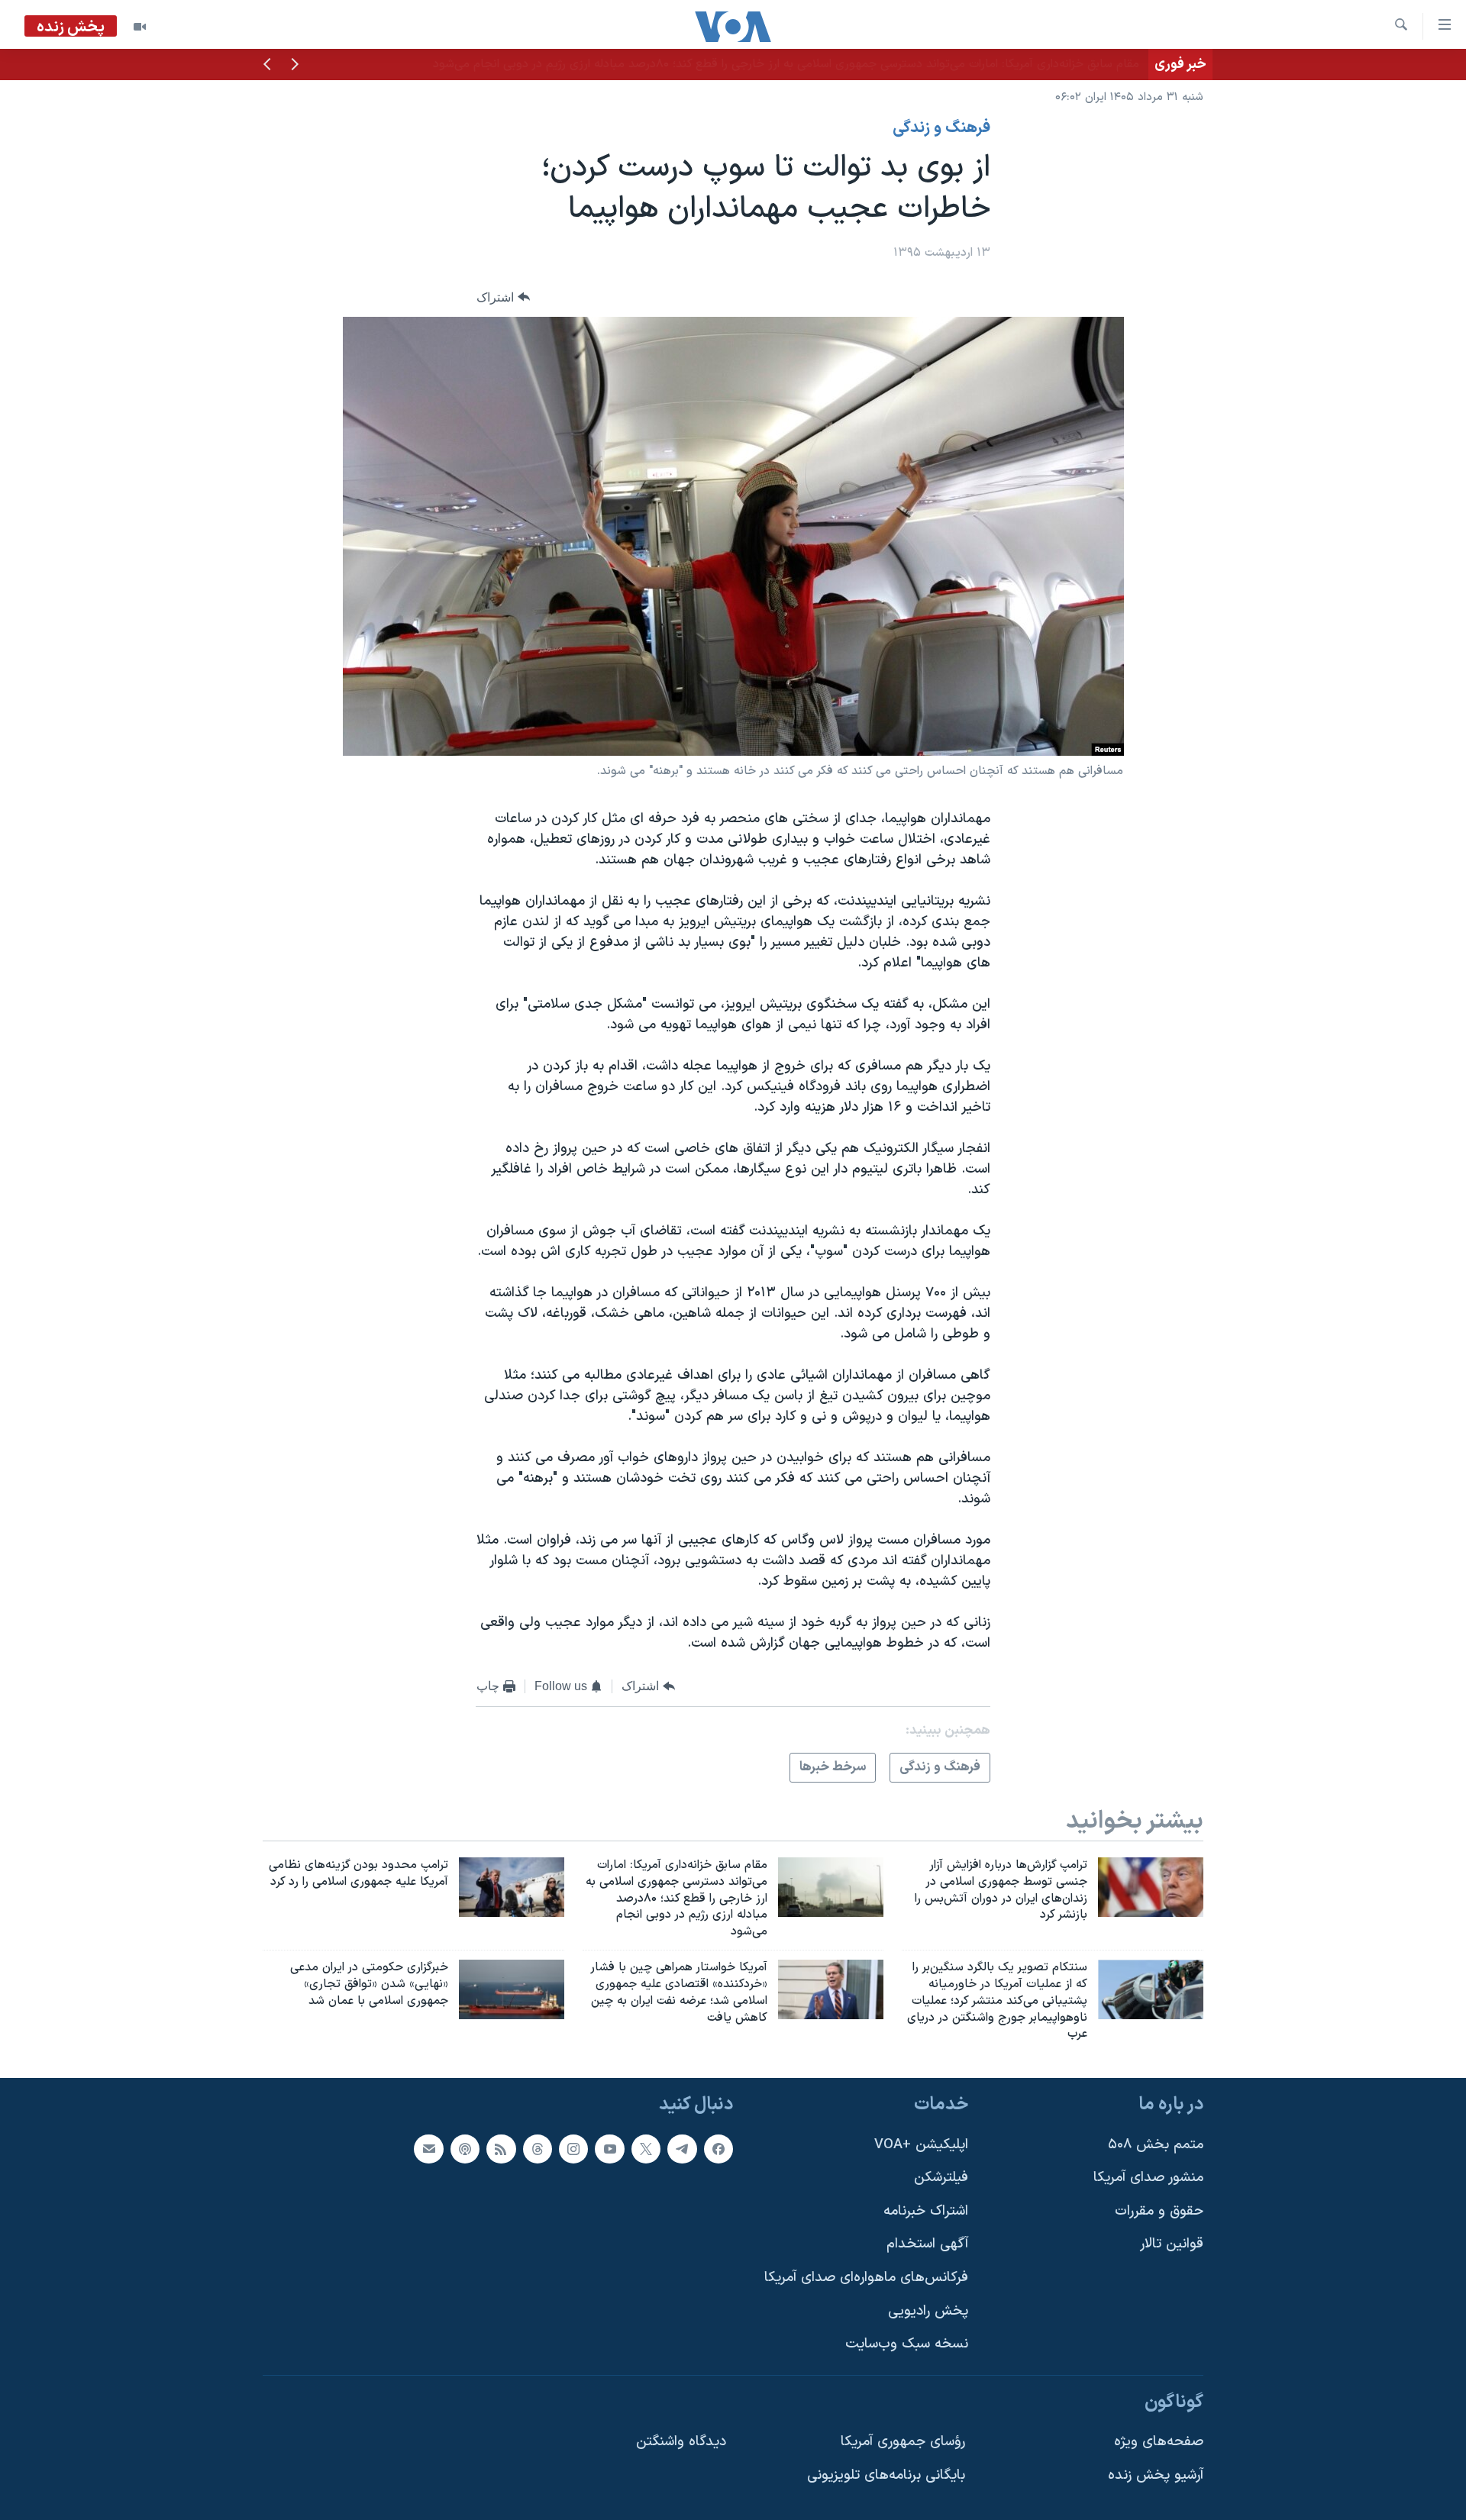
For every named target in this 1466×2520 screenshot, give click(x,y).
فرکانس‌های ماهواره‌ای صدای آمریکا (866, 2278)
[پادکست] (465, 2149)
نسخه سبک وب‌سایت (907, 2345)
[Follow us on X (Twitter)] (646, 2149)
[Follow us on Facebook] (718, 2149)
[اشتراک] (428, 2149)
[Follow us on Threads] (538, 2149)
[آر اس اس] (501, 2149)
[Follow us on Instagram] (573, 2149)
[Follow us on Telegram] (682, 2149)
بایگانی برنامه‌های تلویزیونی (886, 2475)
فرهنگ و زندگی (941, 128)
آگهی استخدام (927, 2245)
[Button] (503, 297)
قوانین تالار (1172, 2245)
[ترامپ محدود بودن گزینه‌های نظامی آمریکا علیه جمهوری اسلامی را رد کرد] (512, 1887)
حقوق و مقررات (1159, 2211)
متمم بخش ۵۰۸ (1156, 2145)
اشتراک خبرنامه (926, 2211)
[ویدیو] (140, 27)
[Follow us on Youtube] (609, 2149)
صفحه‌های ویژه (1159, 2443)
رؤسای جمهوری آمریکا (903, 2443)
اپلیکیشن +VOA (921, 2145)
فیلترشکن (941, 2178)
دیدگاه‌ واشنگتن (681, 2443)
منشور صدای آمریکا (1148, 2178)
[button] (295, 66)
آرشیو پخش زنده (1156, 2475)
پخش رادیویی (928, 2311)
